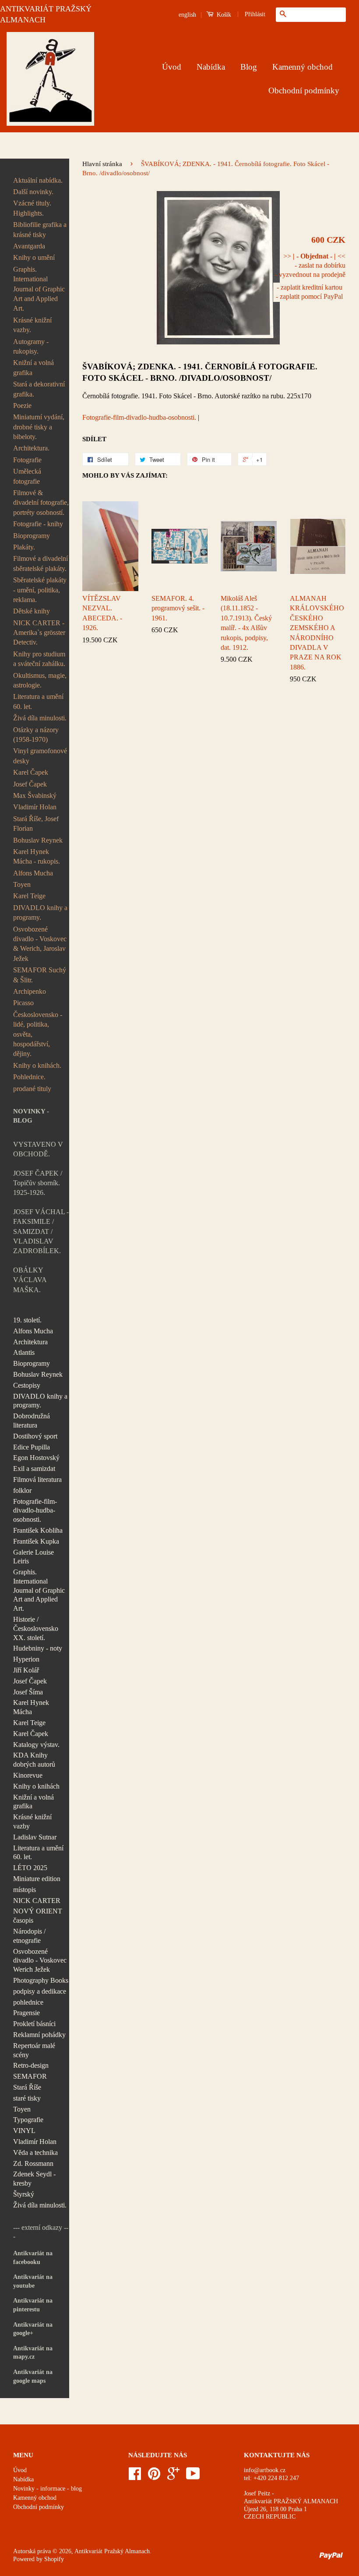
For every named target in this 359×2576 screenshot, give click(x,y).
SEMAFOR (30, 2076)
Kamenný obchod (303, 67)
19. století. (27, 1320)
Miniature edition (37, 1879)
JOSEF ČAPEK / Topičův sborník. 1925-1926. (38, 1183)
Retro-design (31, 2065)
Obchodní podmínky (304, 90)
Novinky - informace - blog (48, 2489)
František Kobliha (38, 1530)
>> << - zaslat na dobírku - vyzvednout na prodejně (310, 265)
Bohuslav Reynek (38, 840)
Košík (223, 15)
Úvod (172, 67)
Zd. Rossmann (33, 2163)
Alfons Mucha (33, 873)
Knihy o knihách (36, 1786)
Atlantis (24, 1352)
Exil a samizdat (34, 1469)
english (187, 15)
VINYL (24, 2131)
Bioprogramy (32, 536)
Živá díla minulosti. (40, 718)
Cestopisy (27, 1385)
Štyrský (24, 2194)
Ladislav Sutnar (35, 1837)
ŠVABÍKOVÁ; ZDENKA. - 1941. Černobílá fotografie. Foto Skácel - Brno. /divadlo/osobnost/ (200, 372)
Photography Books (41, 1980)
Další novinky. (33, 192)
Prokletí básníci (34, 2024)
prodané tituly (32, 1089)
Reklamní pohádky (39, 2035)
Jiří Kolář (26, 1670)
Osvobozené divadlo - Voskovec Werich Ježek (40, 1961)
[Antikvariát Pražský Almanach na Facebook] (135, 2477)
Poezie (22, 406)
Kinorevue (28, 1775)
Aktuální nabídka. (38, 180)
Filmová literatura (37, 1479)
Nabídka (211, 67)
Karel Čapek (31, 772)
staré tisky (27, 2098)
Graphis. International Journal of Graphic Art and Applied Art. (39, 289)
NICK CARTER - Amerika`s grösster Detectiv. (39, 633)
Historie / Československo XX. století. (36, 1628)
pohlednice (28, 2002)
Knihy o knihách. (37, 1065)
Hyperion (26, 1659)
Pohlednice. (29, 1077)
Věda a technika (35, 2153)
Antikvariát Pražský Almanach (112, 2551)
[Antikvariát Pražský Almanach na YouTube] (193, 2477)
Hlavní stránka (102, 164)
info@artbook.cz (265, 2470)
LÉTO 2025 (30, 1868)
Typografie (28, 2120)
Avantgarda (29, 246)
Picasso (23, 1003)
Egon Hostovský (36, 1458)
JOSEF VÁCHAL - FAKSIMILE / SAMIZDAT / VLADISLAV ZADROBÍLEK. (41, 1231)
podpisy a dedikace (40, 1991)
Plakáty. (24, 547)
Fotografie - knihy (38, 524)
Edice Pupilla (32, 1447)
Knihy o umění (34, 257)
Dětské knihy (32, 611)
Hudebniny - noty (38, 1648)
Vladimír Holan (35, 807)
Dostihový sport (35, 1436)
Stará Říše (27, 2087)
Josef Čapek (30, 784)
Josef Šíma (28, 1692)
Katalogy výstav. (36, 1745)
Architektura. (31, 448)
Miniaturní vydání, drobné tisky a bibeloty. (39, 427)
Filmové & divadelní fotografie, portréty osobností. (41, 503)
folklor (22, 1490)
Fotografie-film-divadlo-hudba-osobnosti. (35, 1511)
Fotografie (27, 460)
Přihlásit (255, 14)
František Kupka (36, 1541)
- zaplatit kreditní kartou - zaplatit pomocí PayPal (309, 292)
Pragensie (26, 2013)
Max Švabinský (35, 795)
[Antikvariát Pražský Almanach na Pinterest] (154, 2477)
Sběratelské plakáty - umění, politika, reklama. (40, 590)
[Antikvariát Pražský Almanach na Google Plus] (173, 2477)
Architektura (30, 1342)
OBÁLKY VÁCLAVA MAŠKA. (30, 1280)
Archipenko (30, 991)
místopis (25, 1890)
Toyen (22, 884)
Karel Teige (29, 896)
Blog (249, 67)
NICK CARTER (37, 1901)
